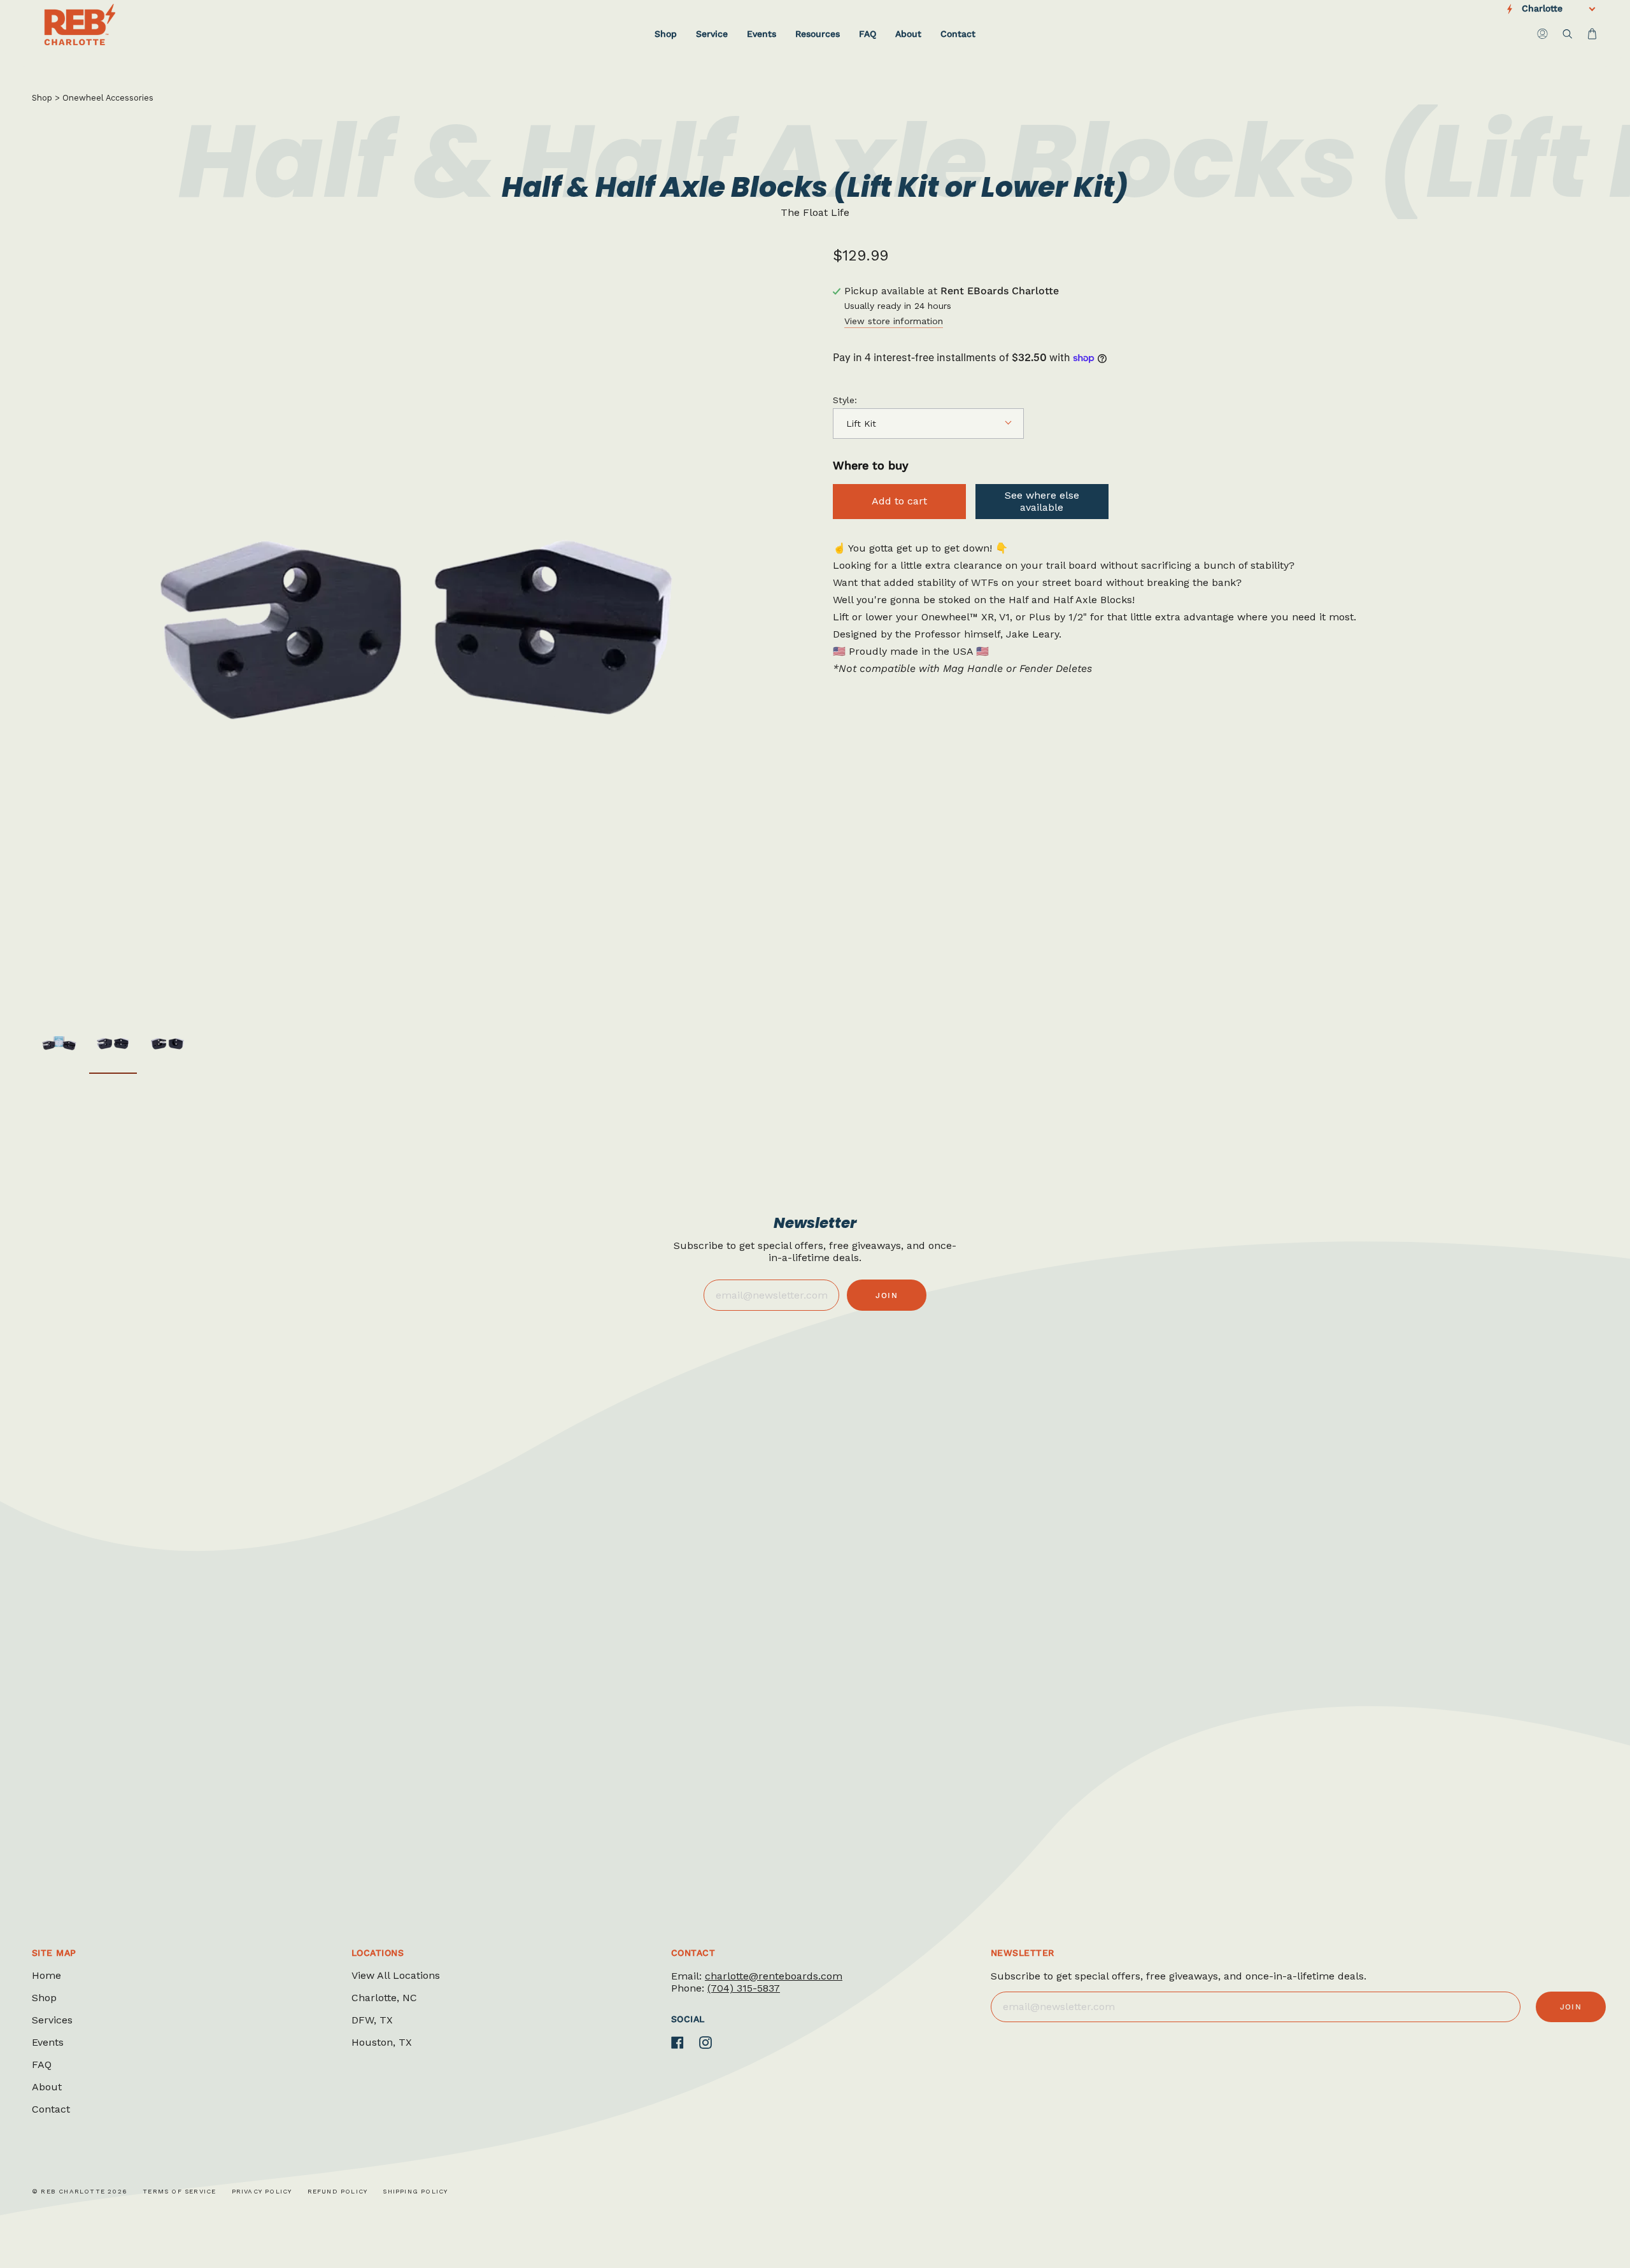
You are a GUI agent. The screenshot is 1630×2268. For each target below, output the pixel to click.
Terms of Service (179, 2191)
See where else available (1042, 501)
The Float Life (815, 212)
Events (48, 2042)
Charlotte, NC (384, 1998)
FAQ (42, 2065)
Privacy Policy (262, 2191)
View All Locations (396, 1975)
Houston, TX (382, 2042)
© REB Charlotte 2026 (80, 2191)
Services (52, 2020)
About (47, 2087)
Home (46, 1975)
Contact (51, 2109)
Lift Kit (861, 424)
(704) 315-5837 (744, 1988)
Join (887, 1295)
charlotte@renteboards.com (774, 1976)
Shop (42, 98)
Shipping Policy (415, 2191)
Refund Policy (338, 2191)
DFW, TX (372, 2020)
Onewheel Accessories (108, 98)
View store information (894, 321)
